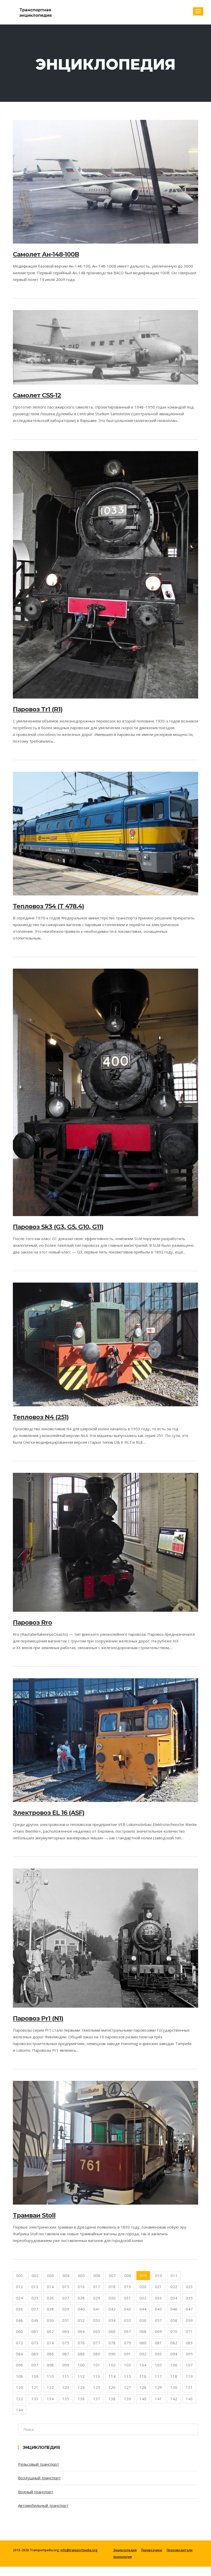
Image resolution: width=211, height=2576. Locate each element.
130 (174, 2387)
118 (174, 2376)
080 (143, 2343)
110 (50, 2376)
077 (97, 2343)
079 (128, 2343)
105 (158, 2365)
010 (159, 2275)
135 (66, 2399)
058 (174, 2320)
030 (112, 2298)
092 (143, 2354)
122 (50, 2387)
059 (189, 2320)
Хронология (122, 2557)
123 (66, 2387)
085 (35, 2354)
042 (112, 2309)
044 (143, 2309)
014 (50, 2287)
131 (189, 2387)
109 (35, 2376)
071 (189, 2331)
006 (97, 2275)
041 (97, 2309)
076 (81, 2343)
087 (66, 2354)
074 (50, 2343)
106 (174, 2365)
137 (97, 2399)
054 (112, 2320)
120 (19, 2387)
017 (97, 2287)
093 (158, 2354)
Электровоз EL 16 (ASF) (49, 1813)
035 (189, 2298)
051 (66, 2320)
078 (112, 2343)
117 (158, 2376)
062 (50, 2331)
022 (174, 2287)
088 (81, 2354)
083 (189, 2343)
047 (189, 2309)
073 (35, 2343)
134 (50, 2399)
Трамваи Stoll (34, 2215)
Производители (180, 2550)
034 (174, 2298)
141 (158, 2399)
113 (97, 2376)
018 (112, 2287)
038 (50, 2309)
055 (128, 2320)
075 (66, 2343)
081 (158, 2343)
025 (35, 2298)
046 (174, 2309)
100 (81, 2365)
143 (189, 2399)
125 (97, 2387)
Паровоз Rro (32, 1622)
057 (158, 2320)
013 (35, 2287)
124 (81, 2387)
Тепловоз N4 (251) (41, 1417)
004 (66, 2275)
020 (143, 2287)
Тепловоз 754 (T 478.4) (49, 906)
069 (158, 2331)
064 (81, 2331)
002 (35, 2275)
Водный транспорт (36, 2492)
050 (50, 2320)
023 (189, 2287)
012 (19, 2287)
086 (50, 2354)
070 (174, 2331)
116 (143, 2376)
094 (174, 2354)
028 (81, 2298)
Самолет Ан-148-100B (46, 254)
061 (35, 2331)
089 (97, 2354)
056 (143, 2320)
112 (81, 2376)
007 (112, 2275)
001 (20, 2275)
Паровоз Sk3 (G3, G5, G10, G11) (58, 1227)
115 (128, 2376)
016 (81, 2287)
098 (50, 2365)
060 (19, 2331)
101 (97, 2365)
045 (158, 2309)
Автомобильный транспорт (43, 2505)
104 (143, 2365)
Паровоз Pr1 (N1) (38, 2018)
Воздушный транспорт (39, 2478)
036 (19, 2309)
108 (19, 2376)
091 (128, 2354)
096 (19, 2365)
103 (128, 2365)
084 (19, 2354)
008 (128, 2275)
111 (66, 2376)
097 (35, 2365)
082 (174, 2343)
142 (174, 2399)
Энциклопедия (125, 2550)
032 (143, 2298)
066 (112, 2331)
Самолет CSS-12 (37, 395)
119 (189, 2376)
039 (66, 2309)
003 (51, 2275)
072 (19, 2343)
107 (189, 2365)
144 (19, 2410)
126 (112, 2387)
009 (143, 2275)
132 (19, 2399)
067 (128, 2331)
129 (158, 2387)
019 (128, 2287)
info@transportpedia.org (79, 2550)
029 (97, 2298)
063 (66, 2331)
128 (143, 2387)
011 (174, 2275)
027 (66, 2298)
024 (19, 2298)
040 (81, 2309)
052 (81, 2320)
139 (128, 2399)
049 (35, 2320)
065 (97, 2331)
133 (35, 2399)
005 (81, 2275)
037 (35, 2309)
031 (128, 2298)
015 (66, 2287)
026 (50, 2298)
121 (35, 2387)
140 (143, 2399)
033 (158, 2298)
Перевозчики (152, 2550)
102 (112, 2365)
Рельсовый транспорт (38, 2464)
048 (19, 2320)
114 (112, 2376)
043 (128, 2309)
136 (81, 2399)
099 (66, 2365)
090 (112, 2354)
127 (128, 2387)
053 (97, 2320)
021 (158, 2287)
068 (143, 2331)
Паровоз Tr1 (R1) (38, 709)
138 (112, 2399)
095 (189, 2354)
